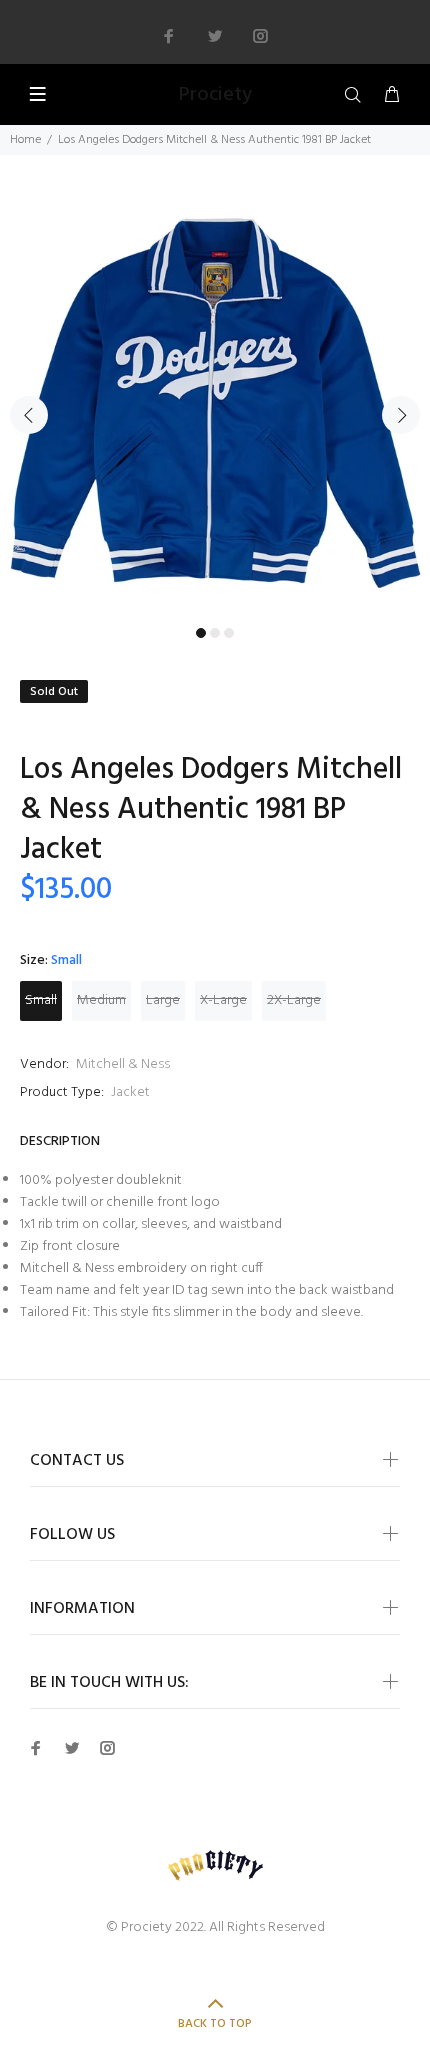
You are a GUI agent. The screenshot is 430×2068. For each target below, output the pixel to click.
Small (41, 1000)
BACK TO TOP (215, 2024)
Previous (29, 415)
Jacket (130, 1092)
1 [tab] (201, 633)
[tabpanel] (215, 403)
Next (401, 415)
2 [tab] (215, 633)
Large (163, 1000)
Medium (101, 1000)
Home (25, 140)
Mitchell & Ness (123, 1064)
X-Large (223, 1000)
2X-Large (294, 1000)
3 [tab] (229, 633)
